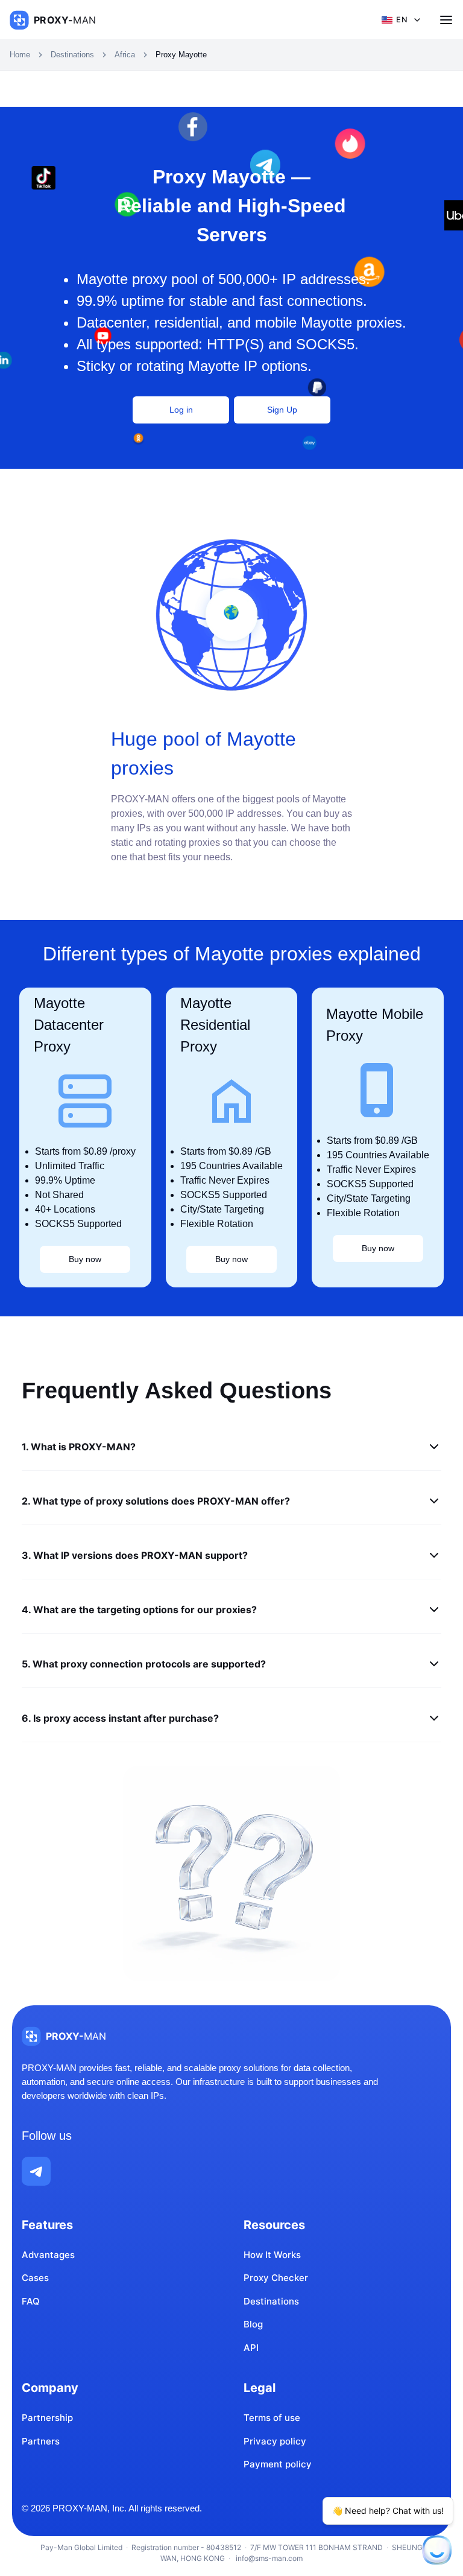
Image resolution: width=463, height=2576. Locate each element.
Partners (41, 2441)
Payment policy (278, 2464)
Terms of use (272, 2418)
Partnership (47, 2418)
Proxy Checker (276, 2278)
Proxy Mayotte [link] (181, 55)
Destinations (72, 55)
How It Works (272, 2255)
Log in (181, 410)
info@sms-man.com (268, 2558)
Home (20, 55)
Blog (253, 2324)
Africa (125, 55)
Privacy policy (275, 2441)
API (251, 2348)
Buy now (85, 1259)
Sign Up (282, 410)
